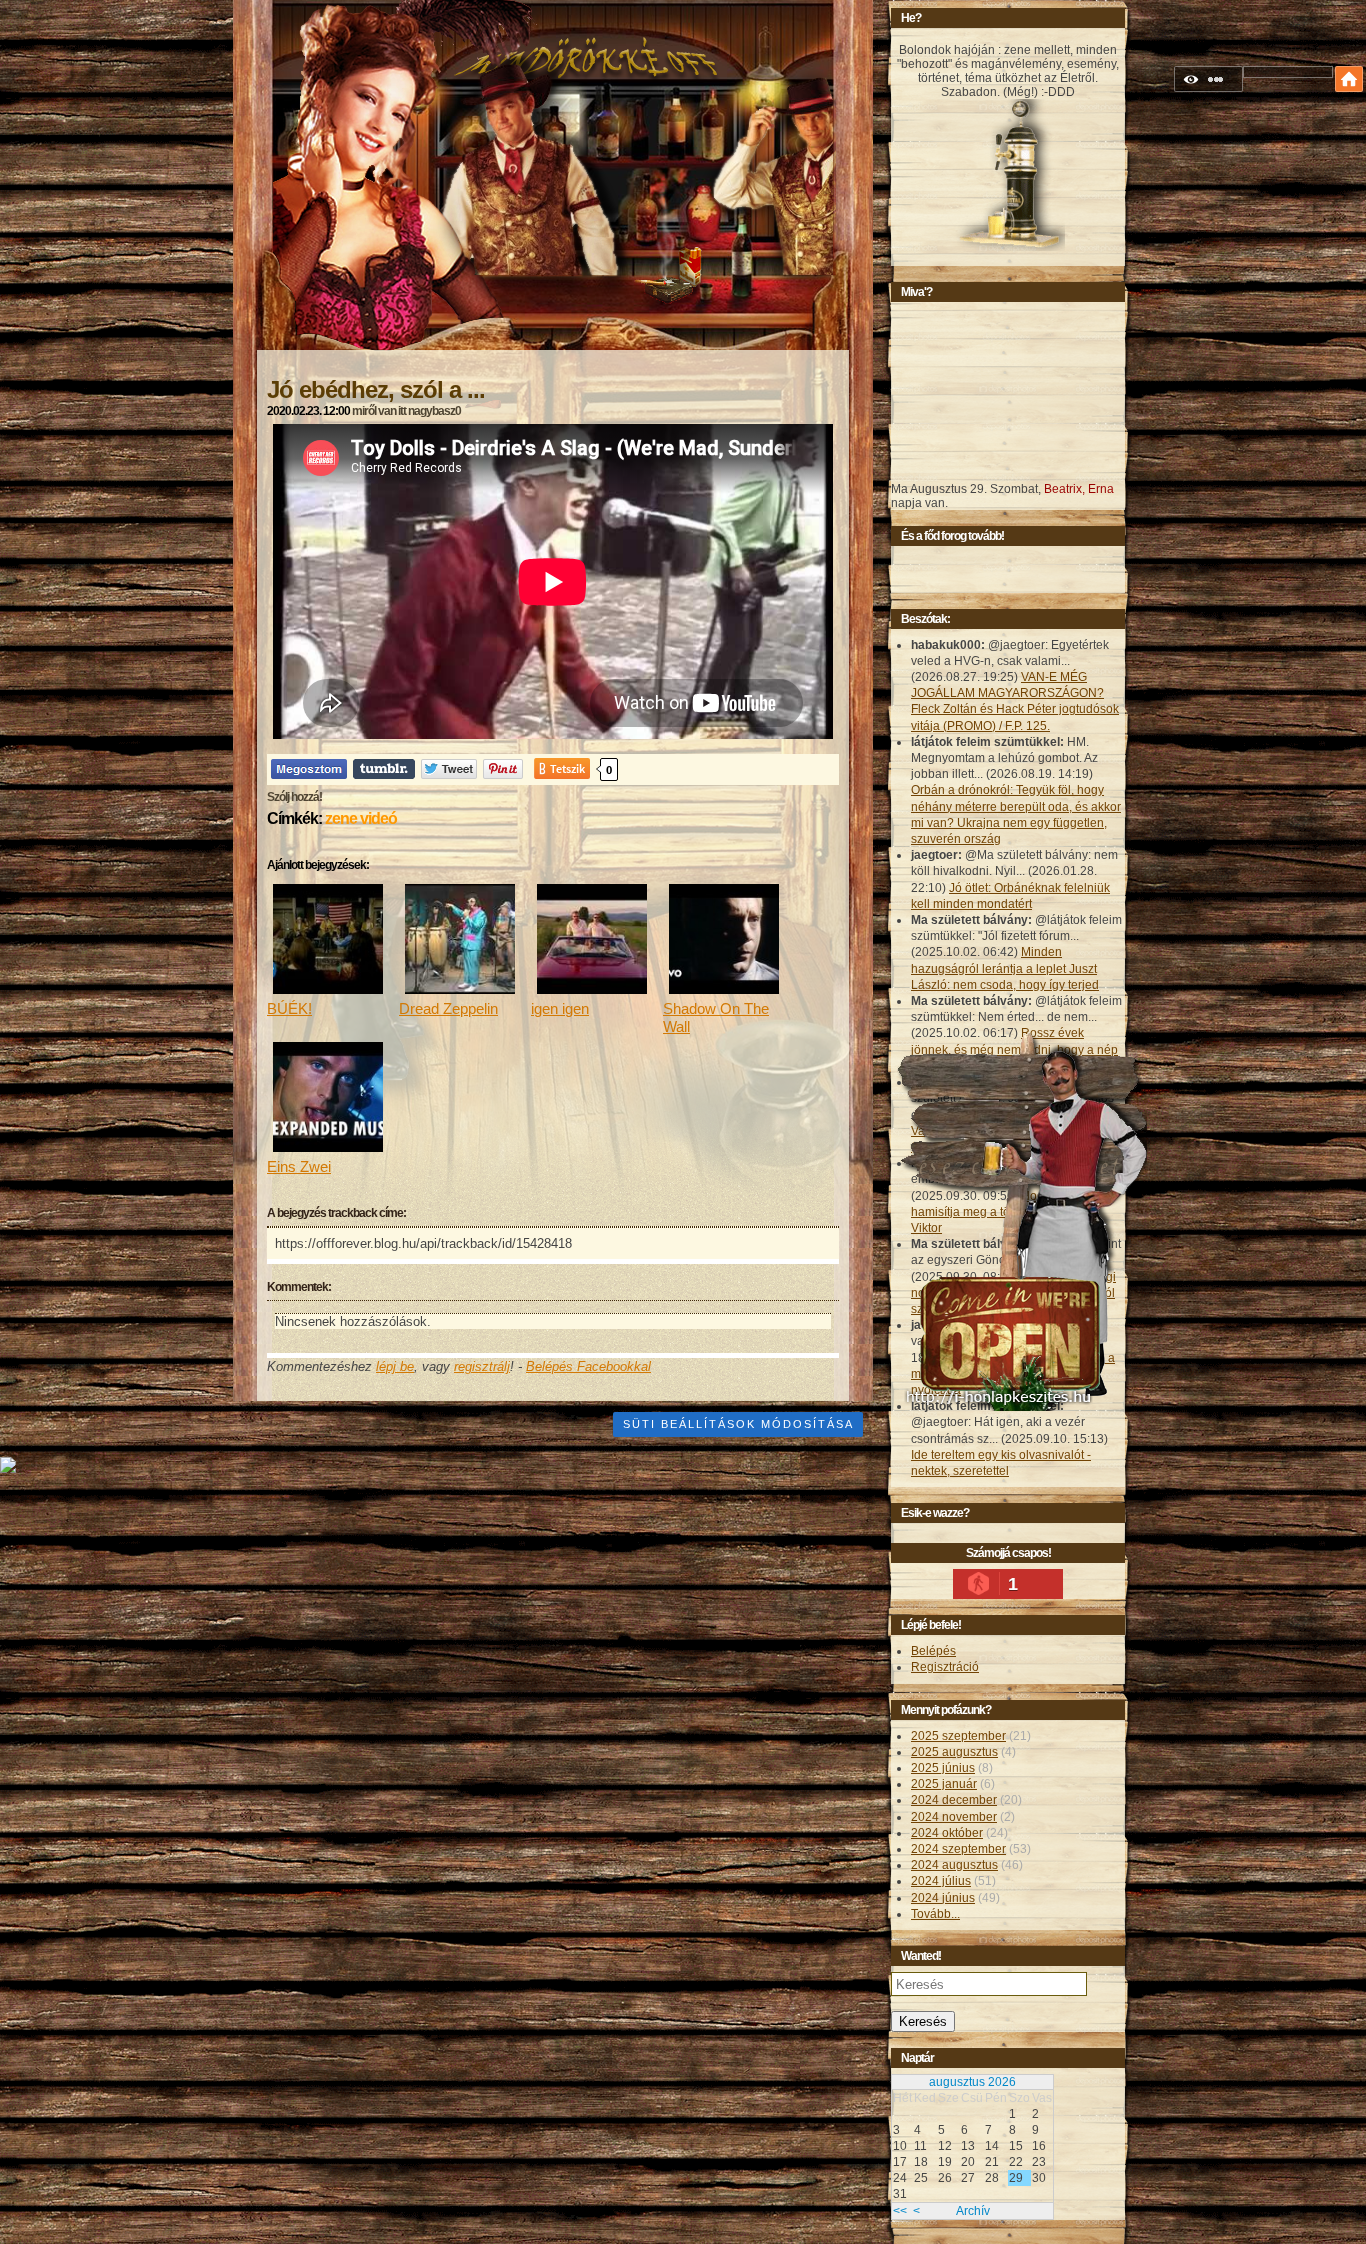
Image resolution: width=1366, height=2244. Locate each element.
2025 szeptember (958, 1736)
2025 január (944, 1784)
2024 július (941, 1881)
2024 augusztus (954, 1865)
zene (341, 818)
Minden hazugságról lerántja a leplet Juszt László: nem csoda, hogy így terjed (1005, 968)
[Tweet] (449, 768)
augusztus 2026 (972, 2082)
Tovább (935, 1914)
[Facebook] (309, 768)
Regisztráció (945, 1667)
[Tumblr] (384, 768)
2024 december (954, 1800)
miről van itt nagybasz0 (406, 411)
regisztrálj (482, 1366)
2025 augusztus (954, 1752)
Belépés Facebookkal (588, 1366)
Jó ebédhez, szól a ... (376, 389)
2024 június (943, 1898)
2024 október (947, 1833)
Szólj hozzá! (294, 797)
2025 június (943, 1768)
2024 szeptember (958, 1849)
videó (378, 818)
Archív (973, 2211)
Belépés (933, 1651)
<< (900, 2211)
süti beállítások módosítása (738, 1424)
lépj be (395, 1366)
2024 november (954, 1817)
